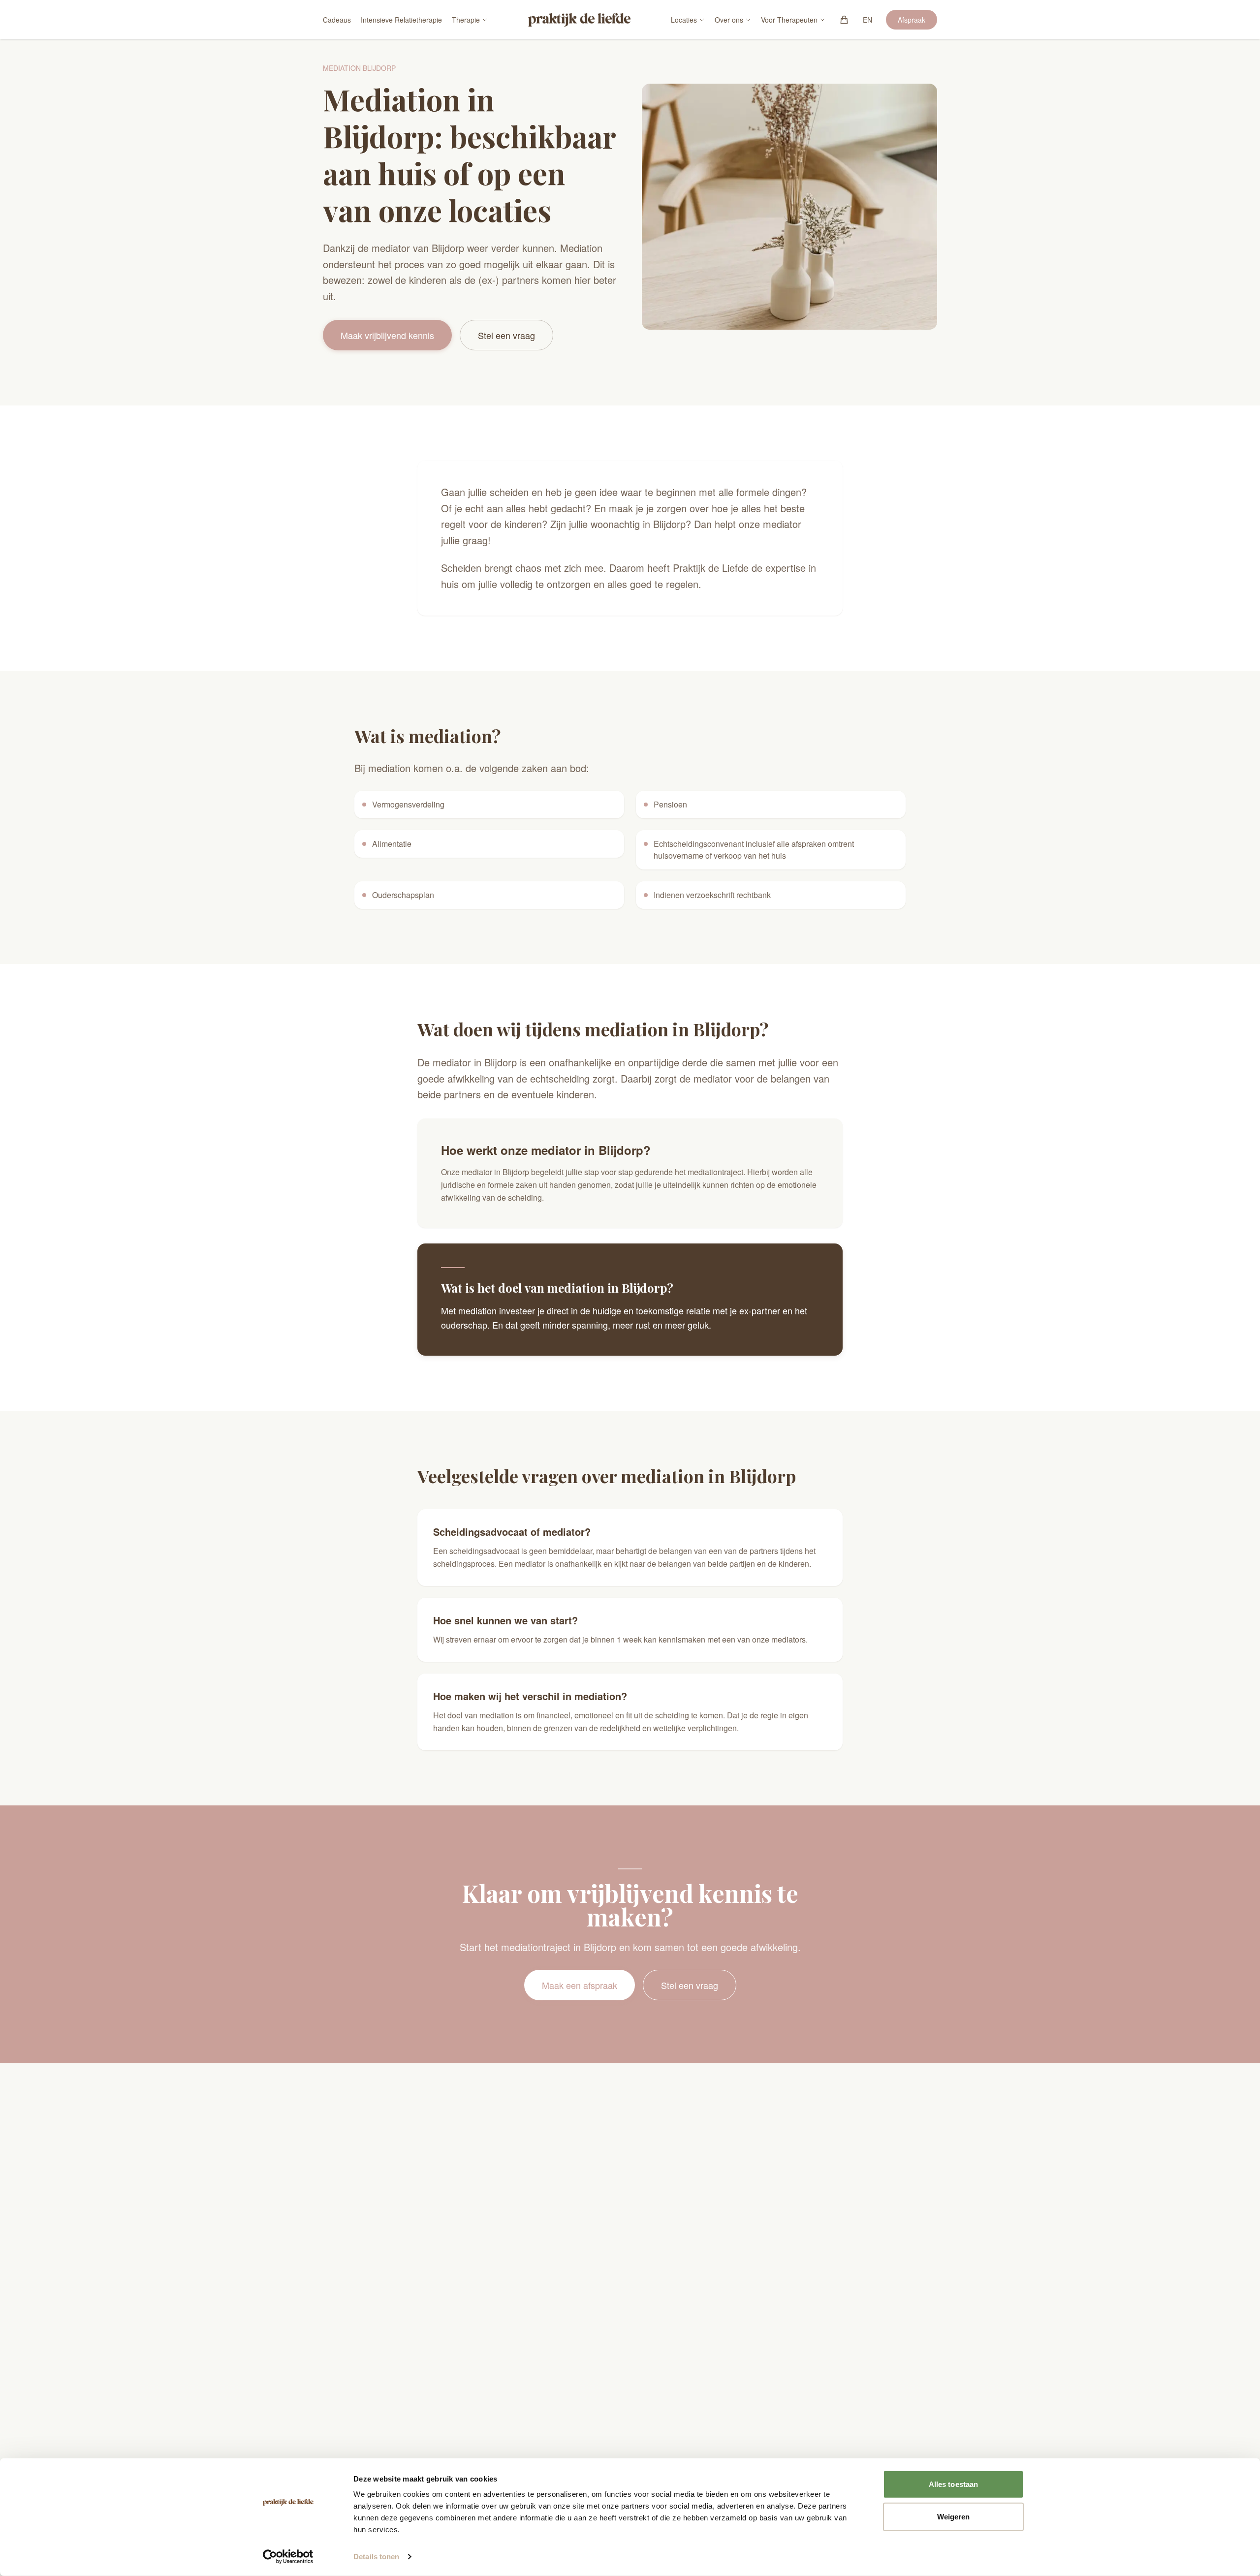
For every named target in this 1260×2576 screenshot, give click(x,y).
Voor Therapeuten (789, 20)
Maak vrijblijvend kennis (387, 335)
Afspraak (912, 20)
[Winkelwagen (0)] (844, 20)
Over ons (729, 20)
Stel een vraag (506, 335)
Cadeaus (337, 20)
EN (867, 20)
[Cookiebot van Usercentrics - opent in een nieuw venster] (288, 2557)
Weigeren (954, 2516)
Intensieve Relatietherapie (401, 20)
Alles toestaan (953, 2484)
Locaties (684, 20)
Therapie (466, 20)
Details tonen (376, 2557)
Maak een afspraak (580, 1985)
